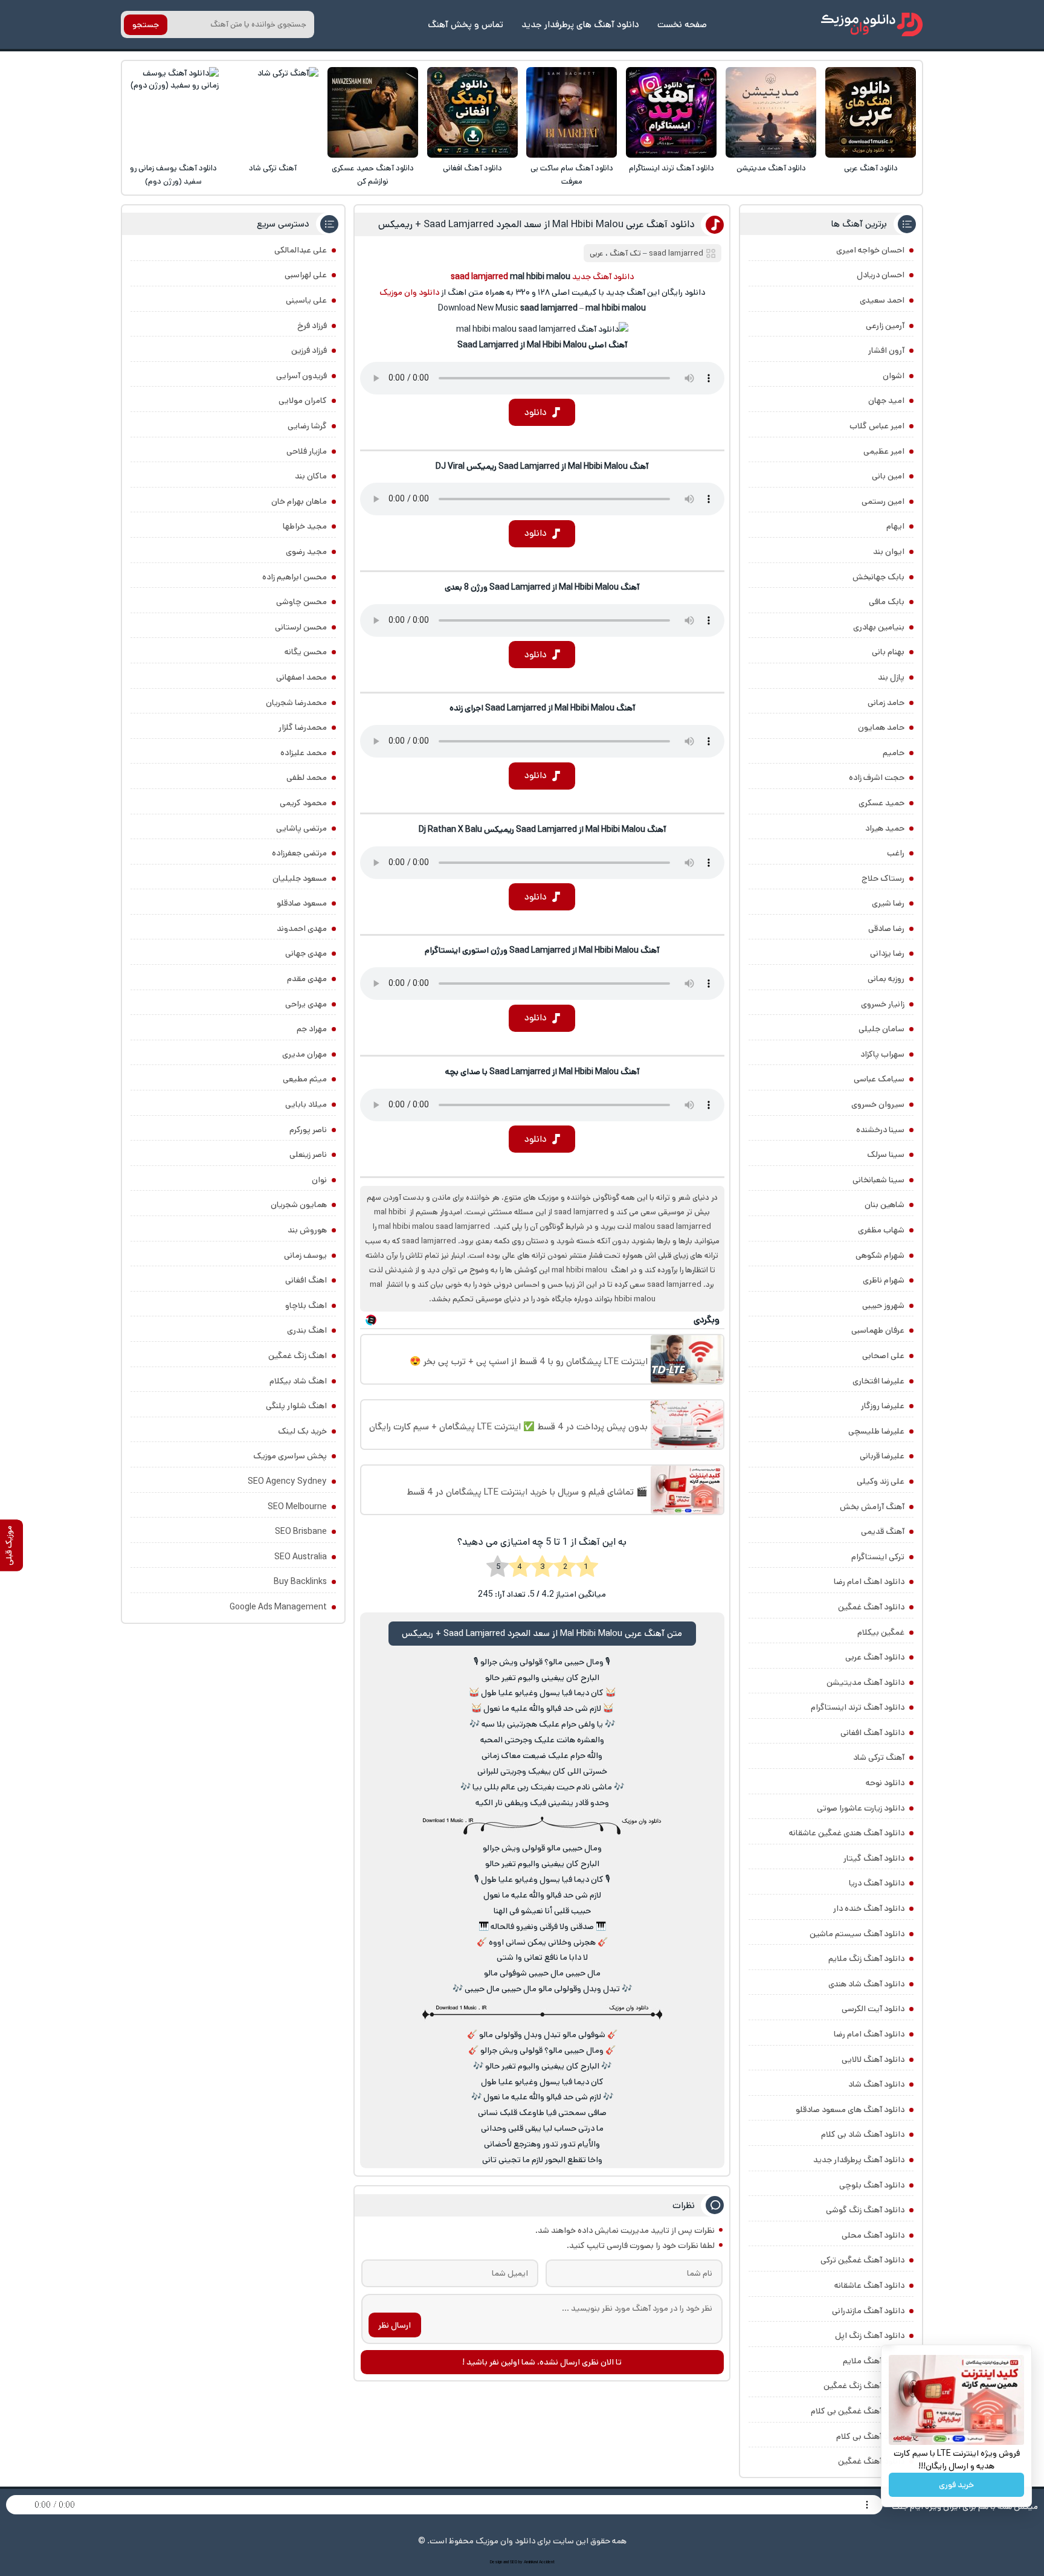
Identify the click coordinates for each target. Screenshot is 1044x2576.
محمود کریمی (303, 803)
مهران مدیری (304, 1054)
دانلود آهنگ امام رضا (869, 2034)
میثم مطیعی (305, 1079)
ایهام (895, 526)
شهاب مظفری (881, 1230)
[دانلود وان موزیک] (872, 24)
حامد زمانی (886, 703)
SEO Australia (301, 1557)
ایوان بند (889, 552)
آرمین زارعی (885, 326)
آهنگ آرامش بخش (872, 1507)
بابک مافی (887, 602)
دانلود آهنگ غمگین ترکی (862, 2260)
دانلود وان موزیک (409, 292)
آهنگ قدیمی (883, 1531)
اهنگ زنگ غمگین (298, 1356)
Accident (547, 2562)
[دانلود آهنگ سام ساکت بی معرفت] (572, 112)
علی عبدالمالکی (301, 250)
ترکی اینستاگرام (878, 1557)
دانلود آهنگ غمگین (871, 1607)
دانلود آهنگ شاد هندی (866, 1984)
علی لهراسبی (306, 275)
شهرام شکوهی (880, 1255)
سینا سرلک (886, 1154)
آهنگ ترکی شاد (273, 168)
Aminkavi (531, 2562)
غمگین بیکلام (881, 1632)
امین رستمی (883, 501)
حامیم (894, 753)
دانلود (536, 412)
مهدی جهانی (306, 953)
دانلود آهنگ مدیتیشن (771, 168)
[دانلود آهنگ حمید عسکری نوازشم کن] (373, 112)
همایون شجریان (299, 1205)
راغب (896, 853)
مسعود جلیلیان (300, 878)
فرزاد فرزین (309, 350)
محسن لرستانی (301, 627)
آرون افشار (886, 350)
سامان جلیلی (881, 1029)
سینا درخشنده (880, 1130)
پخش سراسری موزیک (290, 1456)
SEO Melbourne (297, 1507)
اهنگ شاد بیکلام (298, 1381)
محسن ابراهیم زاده (295, 577)
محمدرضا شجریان (296, 703)
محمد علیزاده (304, 753)
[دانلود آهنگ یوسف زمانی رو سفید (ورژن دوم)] (173, 112)
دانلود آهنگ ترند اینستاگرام (672, 168)
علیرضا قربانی (882, 1456)
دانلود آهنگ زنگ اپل (870, 2336)
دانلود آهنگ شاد (876, 2084)
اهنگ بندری (307, 1330)
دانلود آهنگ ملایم (874, 2361)
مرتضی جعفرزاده (299, 853)
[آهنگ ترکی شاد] (273, 112)
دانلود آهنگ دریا (877, 1883)
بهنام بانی (888, 652)
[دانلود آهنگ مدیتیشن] (771, 112)
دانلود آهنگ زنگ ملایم (866, 1959)
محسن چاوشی (301, 602)
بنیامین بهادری (879, 627)
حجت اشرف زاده (877, 778)
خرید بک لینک (302, 1431)
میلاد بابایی (306, 1104)
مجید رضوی (306, 552)
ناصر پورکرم (308, 1130)
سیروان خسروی (878, 1104)
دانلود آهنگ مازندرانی (868, 2311)
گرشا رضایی (307, 426)
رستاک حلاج (883, 878)
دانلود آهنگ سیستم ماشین (857, 1934)
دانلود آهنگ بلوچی (872, 2185)
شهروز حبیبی (883, 1306)
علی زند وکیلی (881, 1481)
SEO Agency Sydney (287, 1481)
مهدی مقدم (307, 979)
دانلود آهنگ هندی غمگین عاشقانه (847, 1833)
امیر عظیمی (884, 451)
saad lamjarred (676, 253)
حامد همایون (881, 727)
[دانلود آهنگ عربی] (871, 112)
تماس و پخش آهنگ (466, 24)
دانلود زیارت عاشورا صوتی (861, 1808)
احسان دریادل (881, 275)
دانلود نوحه (885, 1783)
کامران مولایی (303, 401)
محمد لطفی (307, 778)
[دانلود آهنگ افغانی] (472, 112)
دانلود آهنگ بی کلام (870, 2436)
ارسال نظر (395, 2325)
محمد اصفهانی (301, 677)
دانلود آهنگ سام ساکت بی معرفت (572, 175)
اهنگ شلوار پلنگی (296, 1406)
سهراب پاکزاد (882, 1054)
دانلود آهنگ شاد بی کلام (863, 2134)
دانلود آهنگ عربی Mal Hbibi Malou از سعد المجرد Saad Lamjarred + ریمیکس (536, 224)
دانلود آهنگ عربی (871, 168)
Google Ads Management (278, 1607)
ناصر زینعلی (308, 1154)
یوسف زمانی (305, 1255)
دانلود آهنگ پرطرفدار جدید (859, 2160)
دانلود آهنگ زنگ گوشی (865, 2210)
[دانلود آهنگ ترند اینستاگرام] (671, 112)
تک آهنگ (625, 253)
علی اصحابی (883, 1356)
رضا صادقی (886, 929)
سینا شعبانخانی (878, 1180)
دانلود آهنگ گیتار (874, 1858)
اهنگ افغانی (306, 1280)
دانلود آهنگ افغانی (472, 168)
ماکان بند (311, 476)
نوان (319, 1180)
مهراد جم (312, 1029)
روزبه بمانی (886, 979)
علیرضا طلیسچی (876, 1431)
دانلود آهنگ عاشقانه (869, 2285)
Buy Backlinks (300, 1582)
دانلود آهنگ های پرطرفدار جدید (580, 24)
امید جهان (886, 401)
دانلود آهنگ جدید (603, 277)
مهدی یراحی (306, 1004)
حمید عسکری (881, 803)
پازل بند (891, 677)
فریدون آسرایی (301, 376)
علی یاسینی (306, 300)
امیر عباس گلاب (877, 426)
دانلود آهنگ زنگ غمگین (864, 2386)
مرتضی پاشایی (301, 828)
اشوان (894, 376)
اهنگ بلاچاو (306, 1306)
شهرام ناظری (884, 1280)
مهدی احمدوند (302, 929)
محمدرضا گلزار (303, 727)
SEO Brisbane (301, 1531)
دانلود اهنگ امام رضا (869, 1582)
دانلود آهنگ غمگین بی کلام (858, 2411)
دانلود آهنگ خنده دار (869, 1908)
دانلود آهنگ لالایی (873, 2059)
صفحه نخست (682, 24)
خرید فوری (956, 2485)
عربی (597, 253)
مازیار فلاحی (307, 451)
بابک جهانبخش (878, 577)
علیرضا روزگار (883, 1406)
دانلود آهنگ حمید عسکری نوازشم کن (373, 175)
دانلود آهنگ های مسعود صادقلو (850, 2110)
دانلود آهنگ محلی (873, 2235)
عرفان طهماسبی (878, 1330)
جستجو (146, 25)
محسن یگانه (306, 652)
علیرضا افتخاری (878, 1381)
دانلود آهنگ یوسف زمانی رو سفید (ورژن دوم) (173, 175)
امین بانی (888, 476)
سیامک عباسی (879, 1079)
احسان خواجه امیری (870, 250)
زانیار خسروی (883, 1004)
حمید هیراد (885, 828)
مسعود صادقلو (302, 903)
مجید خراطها (305, 526)
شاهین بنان (884, 1205)
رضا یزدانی (887, 953)
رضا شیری (888, 903)
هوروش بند (307, 1230)
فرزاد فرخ (312, 326)
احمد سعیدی (882, 300)
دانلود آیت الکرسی (873, 2009)
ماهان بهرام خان (299, 501)
